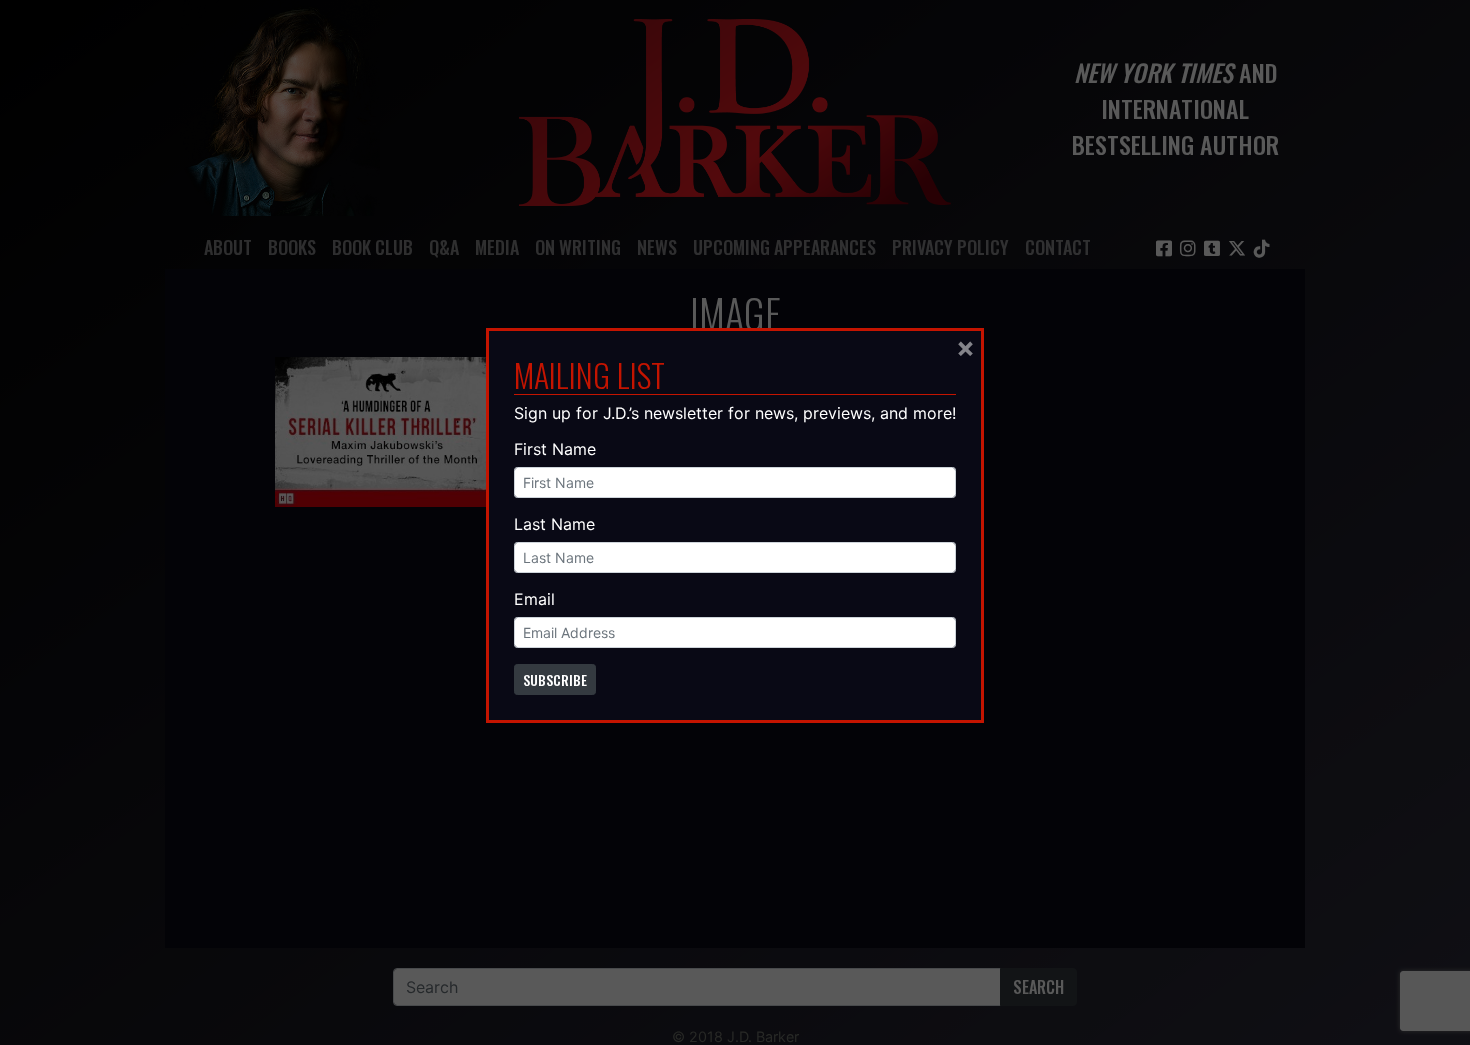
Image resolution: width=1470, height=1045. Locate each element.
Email (534, 599)
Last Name (554, 524)
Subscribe (555, 679)
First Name (555, 449)
